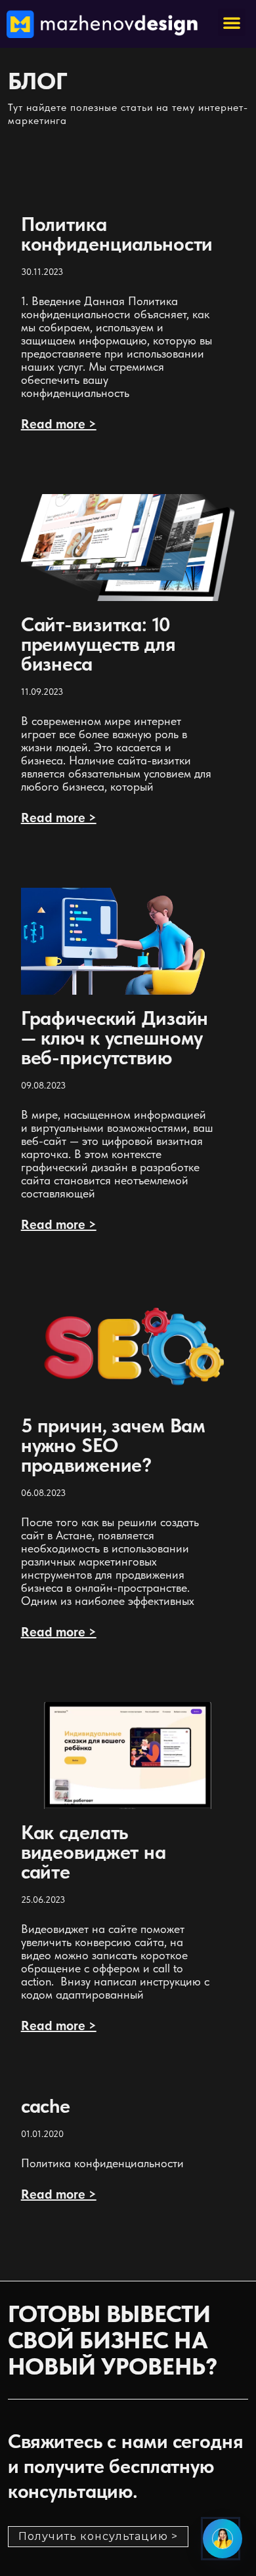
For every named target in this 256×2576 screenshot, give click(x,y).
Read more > (59, 424)
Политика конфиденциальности (117, 234)
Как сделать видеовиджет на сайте (94, 1852)
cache (46, 2106)
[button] (232, 22)
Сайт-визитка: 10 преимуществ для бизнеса (98, 644)
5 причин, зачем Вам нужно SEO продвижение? (114, 1445)
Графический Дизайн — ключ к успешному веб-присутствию (115, 1037)
